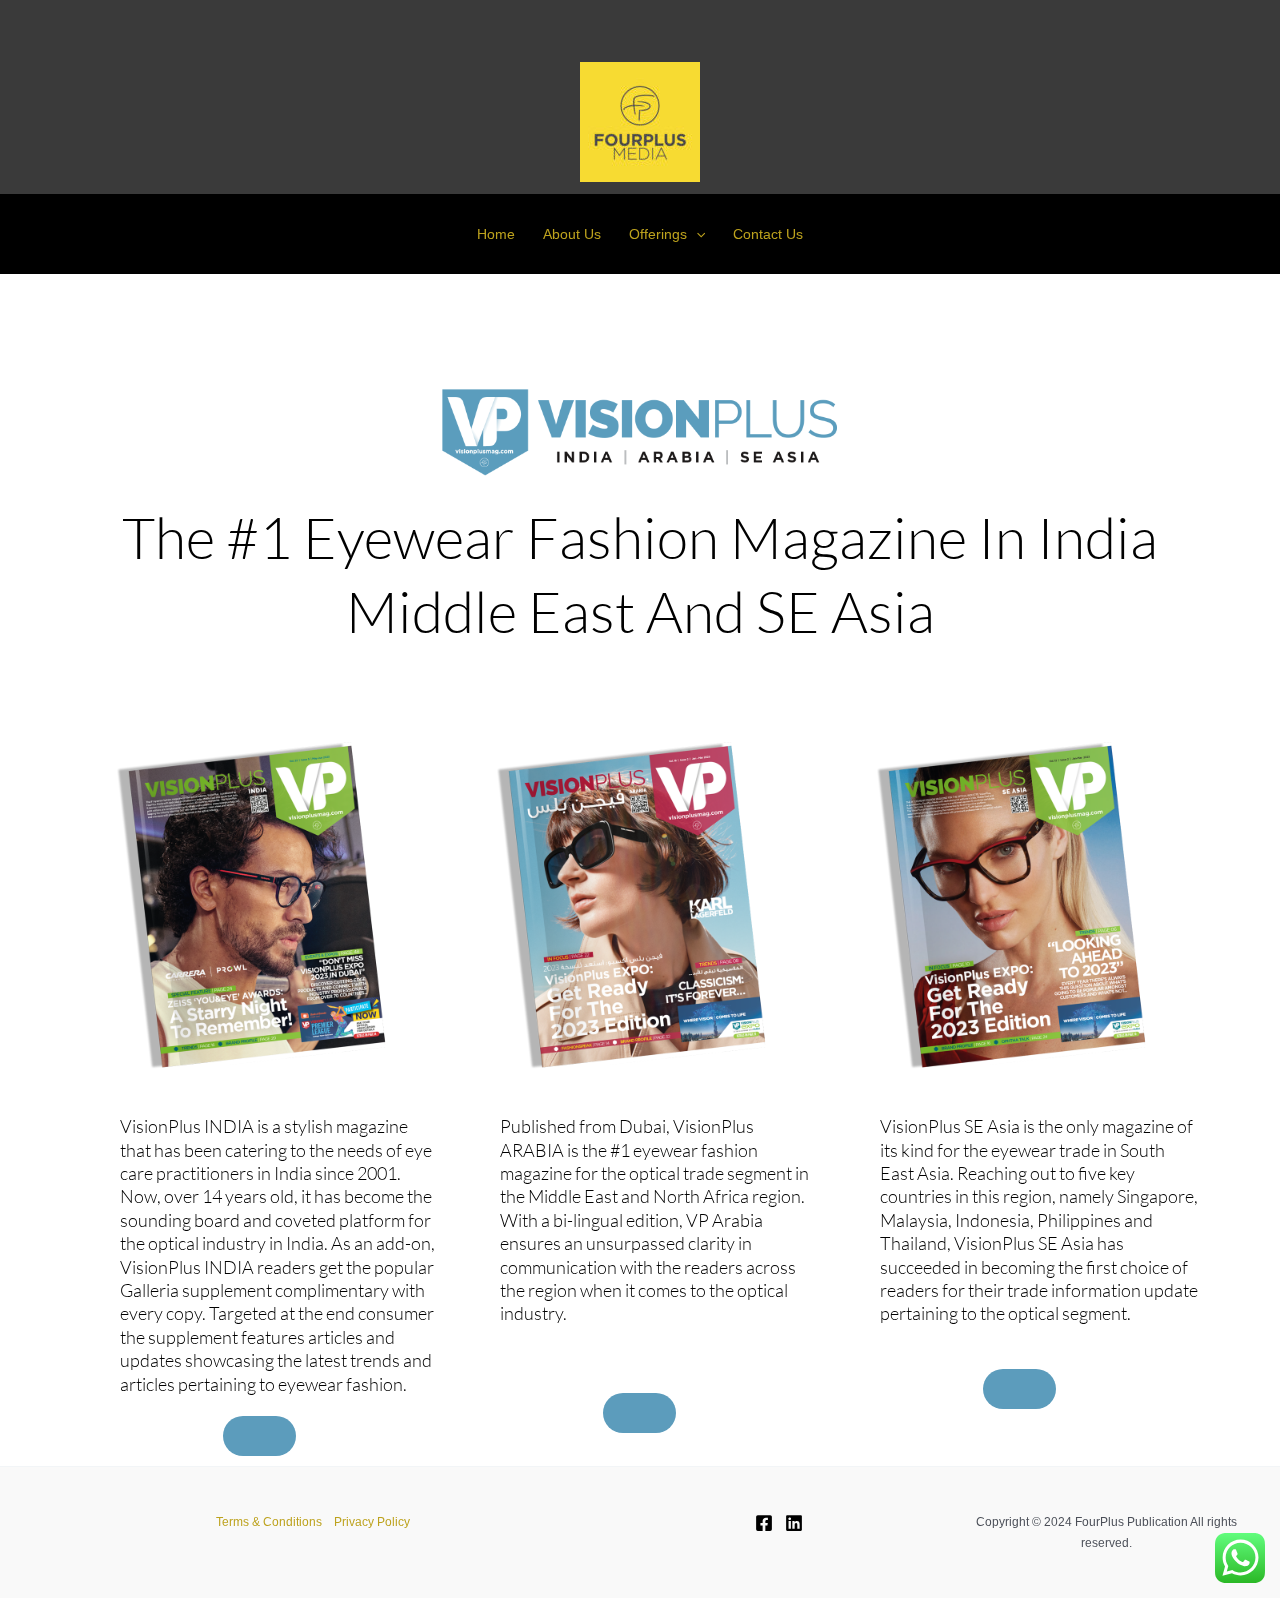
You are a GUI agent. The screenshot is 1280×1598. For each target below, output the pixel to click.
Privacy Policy (372, 1522)
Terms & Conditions (269, 1522)
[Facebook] (764, 1523)
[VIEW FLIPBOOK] (259, 1436)
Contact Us (768, 234)
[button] (696, 234)
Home (496, 234)
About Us (572, 234)
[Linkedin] (794, 1523)
